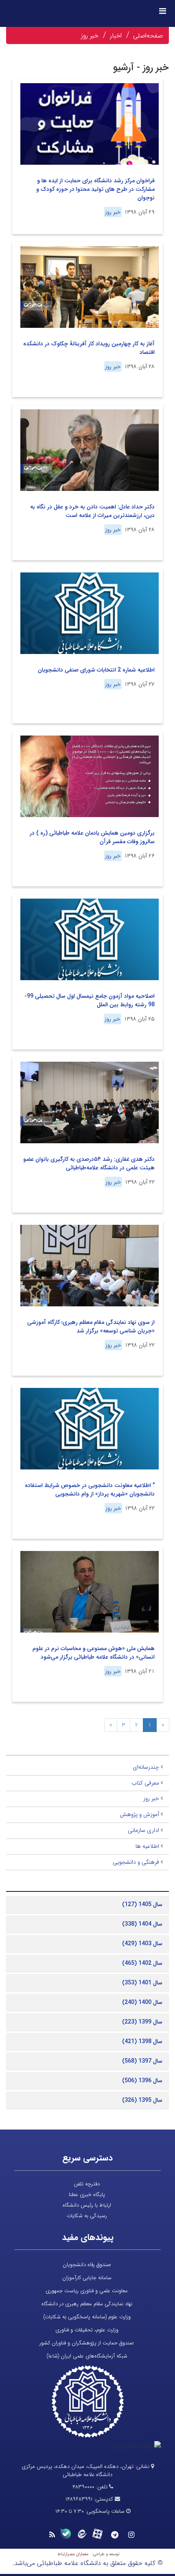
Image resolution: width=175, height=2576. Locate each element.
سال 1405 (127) (142, 1904)
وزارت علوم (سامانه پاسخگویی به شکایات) (87, 2317)
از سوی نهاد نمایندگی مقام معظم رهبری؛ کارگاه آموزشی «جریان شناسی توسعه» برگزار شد (91, 1327)
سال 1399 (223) (142, 2022)
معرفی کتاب (145, 1783)
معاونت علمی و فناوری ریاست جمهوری (87, 2291)
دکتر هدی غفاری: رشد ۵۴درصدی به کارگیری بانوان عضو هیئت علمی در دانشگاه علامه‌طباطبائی (89, 1163)
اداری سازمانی (143, 1830)
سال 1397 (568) (142, 2061)
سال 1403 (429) (142, 1944)
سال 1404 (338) (142, 1924)
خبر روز (90, 36)
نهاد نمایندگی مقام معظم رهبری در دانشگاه (87, 2304)
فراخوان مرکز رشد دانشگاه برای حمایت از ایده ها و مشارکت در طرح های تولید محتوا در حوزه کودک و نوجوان (95, 189)
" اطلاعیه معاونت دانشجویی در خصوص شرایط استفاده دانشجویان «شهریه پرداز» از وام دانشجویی (90, 1490)
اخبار (116, 36)
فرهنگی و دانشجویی (136, 1862)
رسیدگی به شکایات (87, 2216)
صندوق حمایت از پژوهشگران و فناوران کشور (87, 2343)
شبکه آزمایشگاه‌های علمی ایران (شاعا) (87, 2356)
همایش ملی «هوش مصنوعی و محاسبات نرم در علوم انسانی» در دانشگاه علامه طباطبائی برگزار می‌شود (94, 1653)
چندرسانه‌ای (146, 1767)
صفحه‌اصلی (148, 36)
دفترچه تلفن (87, 2184)
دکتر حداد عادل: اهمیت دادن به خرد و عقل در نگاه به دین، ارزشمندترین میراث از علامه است (92, 511)
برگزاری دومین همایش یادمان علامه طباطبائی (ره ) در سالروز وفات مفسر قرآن (92, 837)
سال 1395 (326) (142, 2100)
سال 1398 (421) (142, 2041)
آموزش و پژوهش (139, 1814)
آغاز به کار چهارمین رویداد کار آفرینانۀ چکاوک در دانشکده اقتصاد (89, 348)
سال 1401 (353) (142, 1983)
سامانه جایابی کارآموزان (87, 2278)
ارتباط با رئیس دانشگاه (87, 2205)
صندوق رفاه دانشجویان (87, 2265)
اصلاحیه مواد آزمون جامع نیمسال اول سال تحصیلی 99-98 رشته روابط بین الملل (90, 1000)
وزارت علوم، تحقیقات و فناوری (87, 2330)
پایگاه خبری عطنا (87, 2195)
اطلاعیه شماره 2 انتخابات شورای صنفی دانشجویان (96, 670)
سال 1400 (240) (142, 2002)
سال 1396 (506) (142, 2081)
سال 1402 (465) (142, 1963)
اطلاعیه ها (147, 1846)
